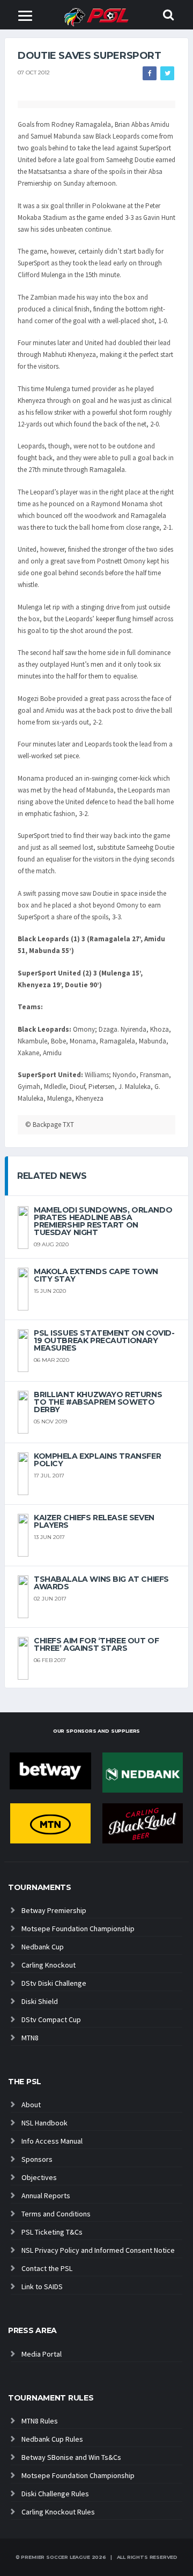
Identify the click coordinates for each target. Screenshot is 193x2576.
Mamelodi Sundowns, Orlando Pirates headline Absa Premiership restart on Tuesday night (103, 1221)
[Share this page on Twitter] (167, 73)
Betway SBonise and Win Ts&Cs (71, 2457)
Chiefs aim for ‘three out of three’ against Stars (96, 1644)
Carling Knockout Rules (58, 2512)
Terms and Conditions (56, 2214)
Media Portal (42, 2354)
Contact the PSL (47, 2268)
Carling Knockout (49, 1965)
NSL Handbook (44, 2123)
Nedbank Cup (43, 1947)
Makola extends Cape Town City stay (96, 1275)
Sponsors (37, 2159)
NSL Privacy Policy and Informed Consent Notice (98, 2250)
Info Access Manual (52, 2141)
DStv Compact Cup (51, 2019)
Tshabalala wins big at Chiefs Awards (101, 1583)
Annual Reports (46, 2196)
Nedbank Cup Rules (52, 2439)
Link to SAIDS (42, 2287)
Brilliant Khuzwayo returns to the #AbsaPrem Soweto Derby (98, 1402)
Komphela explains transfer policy (97, 1460)
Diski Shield (40, 2001)
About (31, 2105)
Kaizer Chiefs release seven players (94, 1521)
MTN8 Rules (40, 2421)
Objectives (39, 2177)
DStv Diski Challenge (54, 1983)
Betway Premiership (54, 1910)
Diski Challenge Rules (55, 2494)
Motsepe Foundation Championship (78, 1929)
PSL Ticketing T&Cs (52, 2232)
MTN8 (30, 2038)
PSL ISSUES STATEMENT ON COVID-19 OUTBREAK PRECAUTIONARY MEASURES (104, 1340)
